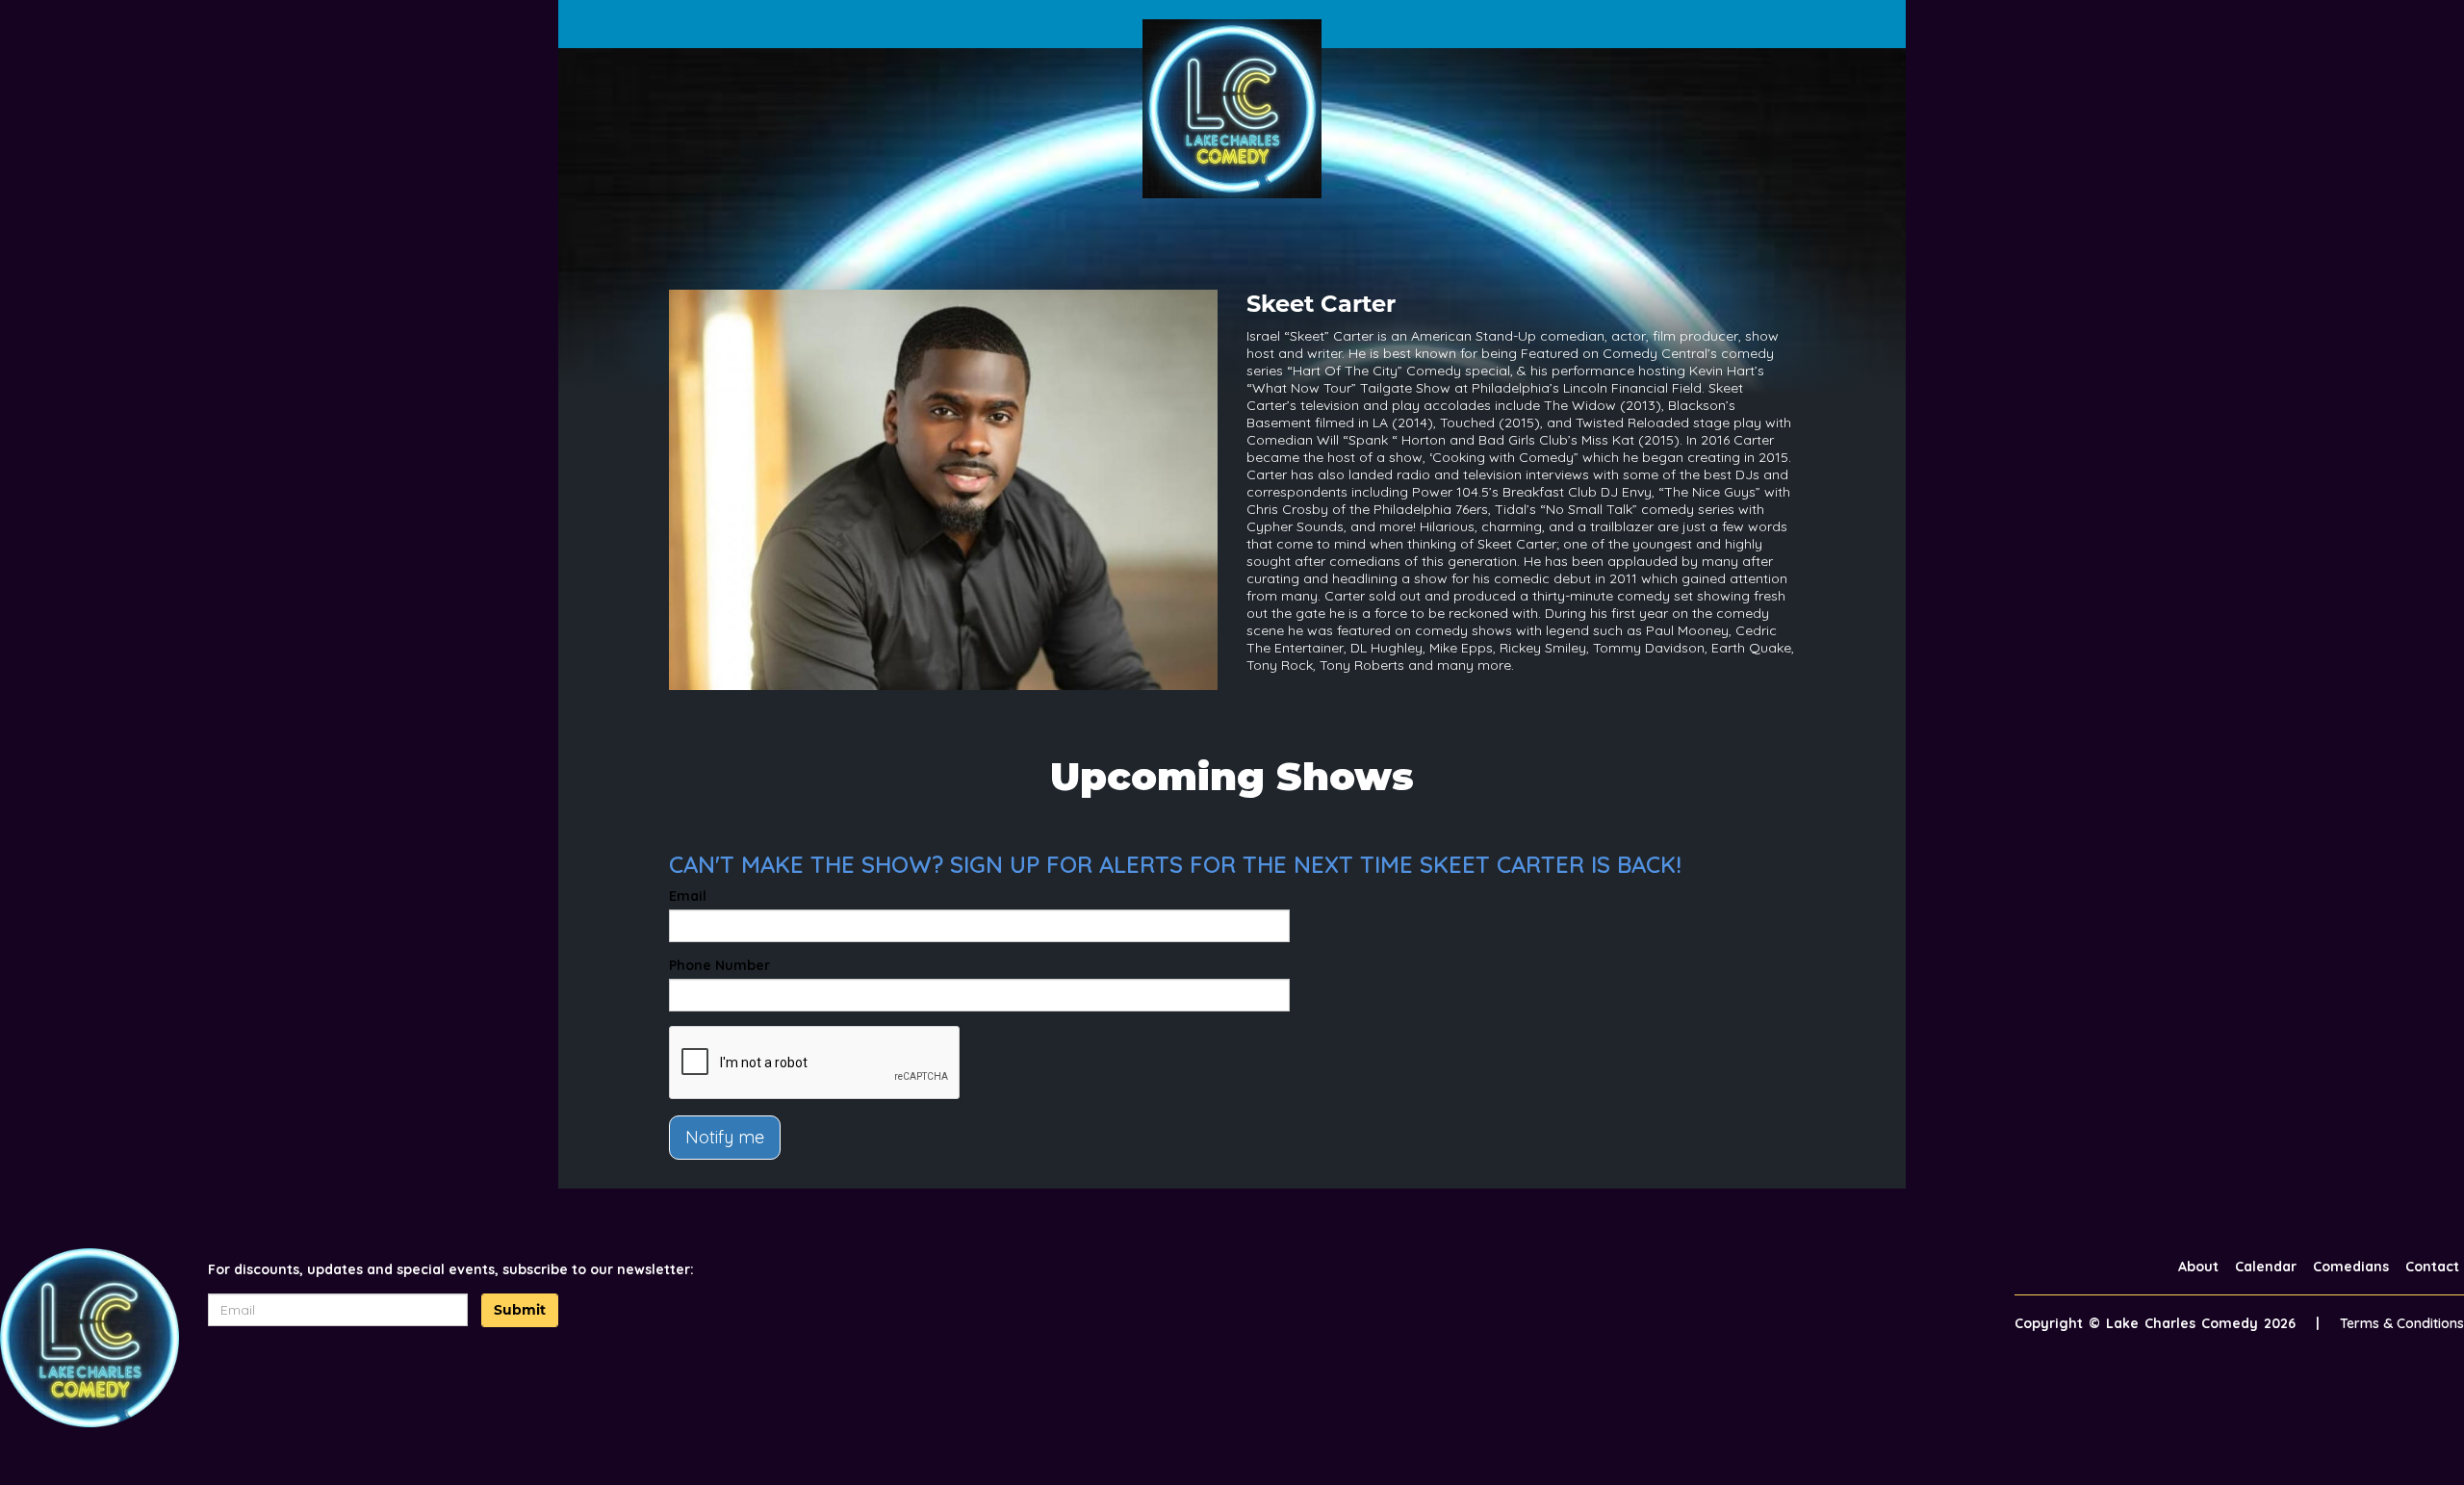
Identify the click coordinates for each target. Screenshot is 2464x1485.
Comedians (2351, 1267)
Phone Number (719, 965)
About (2198, 1267)
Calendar (2266, 1267)
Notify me (725, 1137)
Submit (520, 1310)
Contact (2432, 1267)
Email (688, 896)
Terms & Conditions (2402, 1323)
